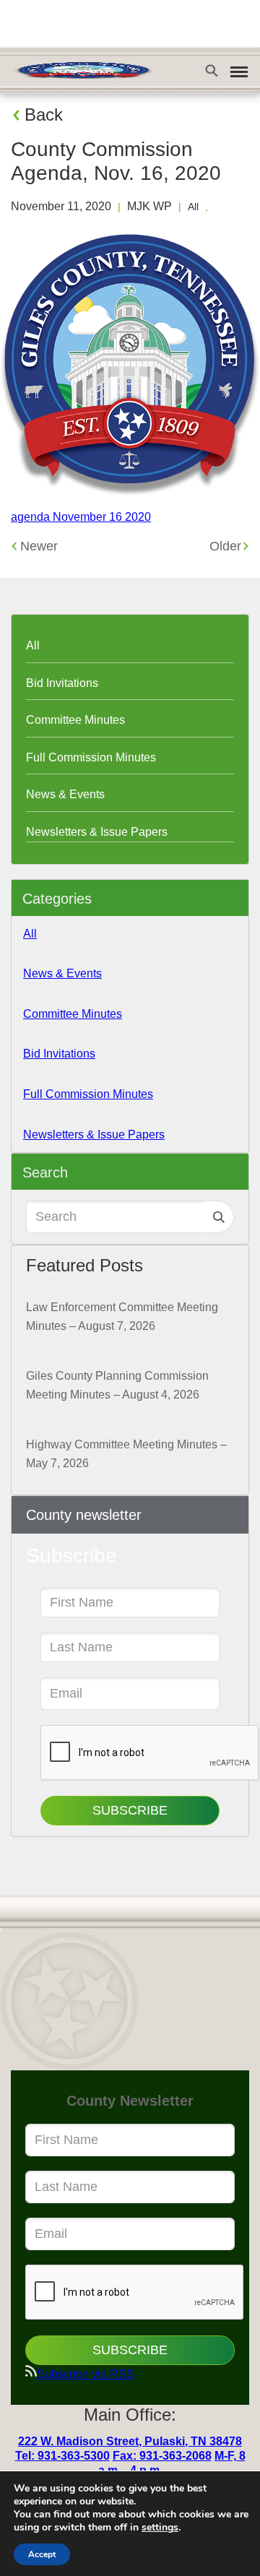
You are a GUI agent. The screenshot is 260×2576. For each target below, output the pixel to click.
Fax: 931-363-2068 (162, 2456)
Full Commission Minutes (91, 757)
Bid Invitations (62, 683)
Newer (39, 546)
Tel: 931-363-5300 (62, 2456)
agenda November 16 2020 (81, 517)
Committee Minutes (75, 720)
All (193, 207)
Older (225, 546)
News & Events (65, 794)
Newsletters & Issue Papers (97, 832)
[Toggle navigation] (239, 72)
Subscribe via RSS (86, 2374)
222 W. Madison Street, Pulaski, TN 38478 (130, 2441)
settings (160, 2528)
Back (44, 114)
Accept (42, 2554)
